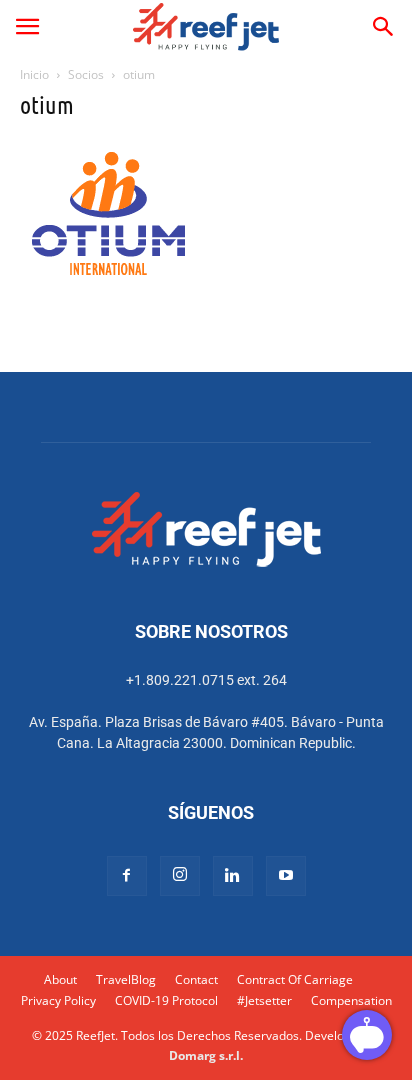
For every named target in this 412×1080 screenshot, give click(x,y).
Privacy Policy (58, 1000)
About (60, 979)
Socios (86, 74)
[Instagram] (180, 876)
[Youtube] (286, 876)
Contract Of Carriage (295, 979)
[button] (27, 27)
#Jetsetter (264, 1000)
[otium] (108, 283)
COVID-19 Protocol (166, 1000)
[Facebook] (127, 876)
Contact (196, 979)
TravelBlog (126, 979)
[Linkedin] (233, 876)
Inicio (34, 74)
